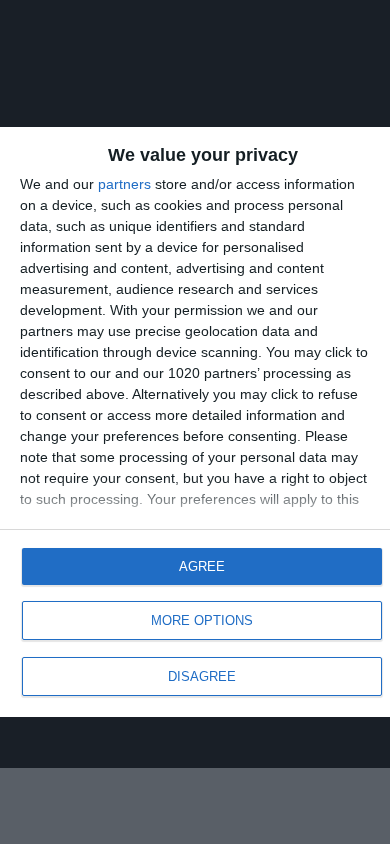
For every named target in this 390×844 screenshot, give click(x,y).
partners (124, 184)
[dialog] (195, 422)
